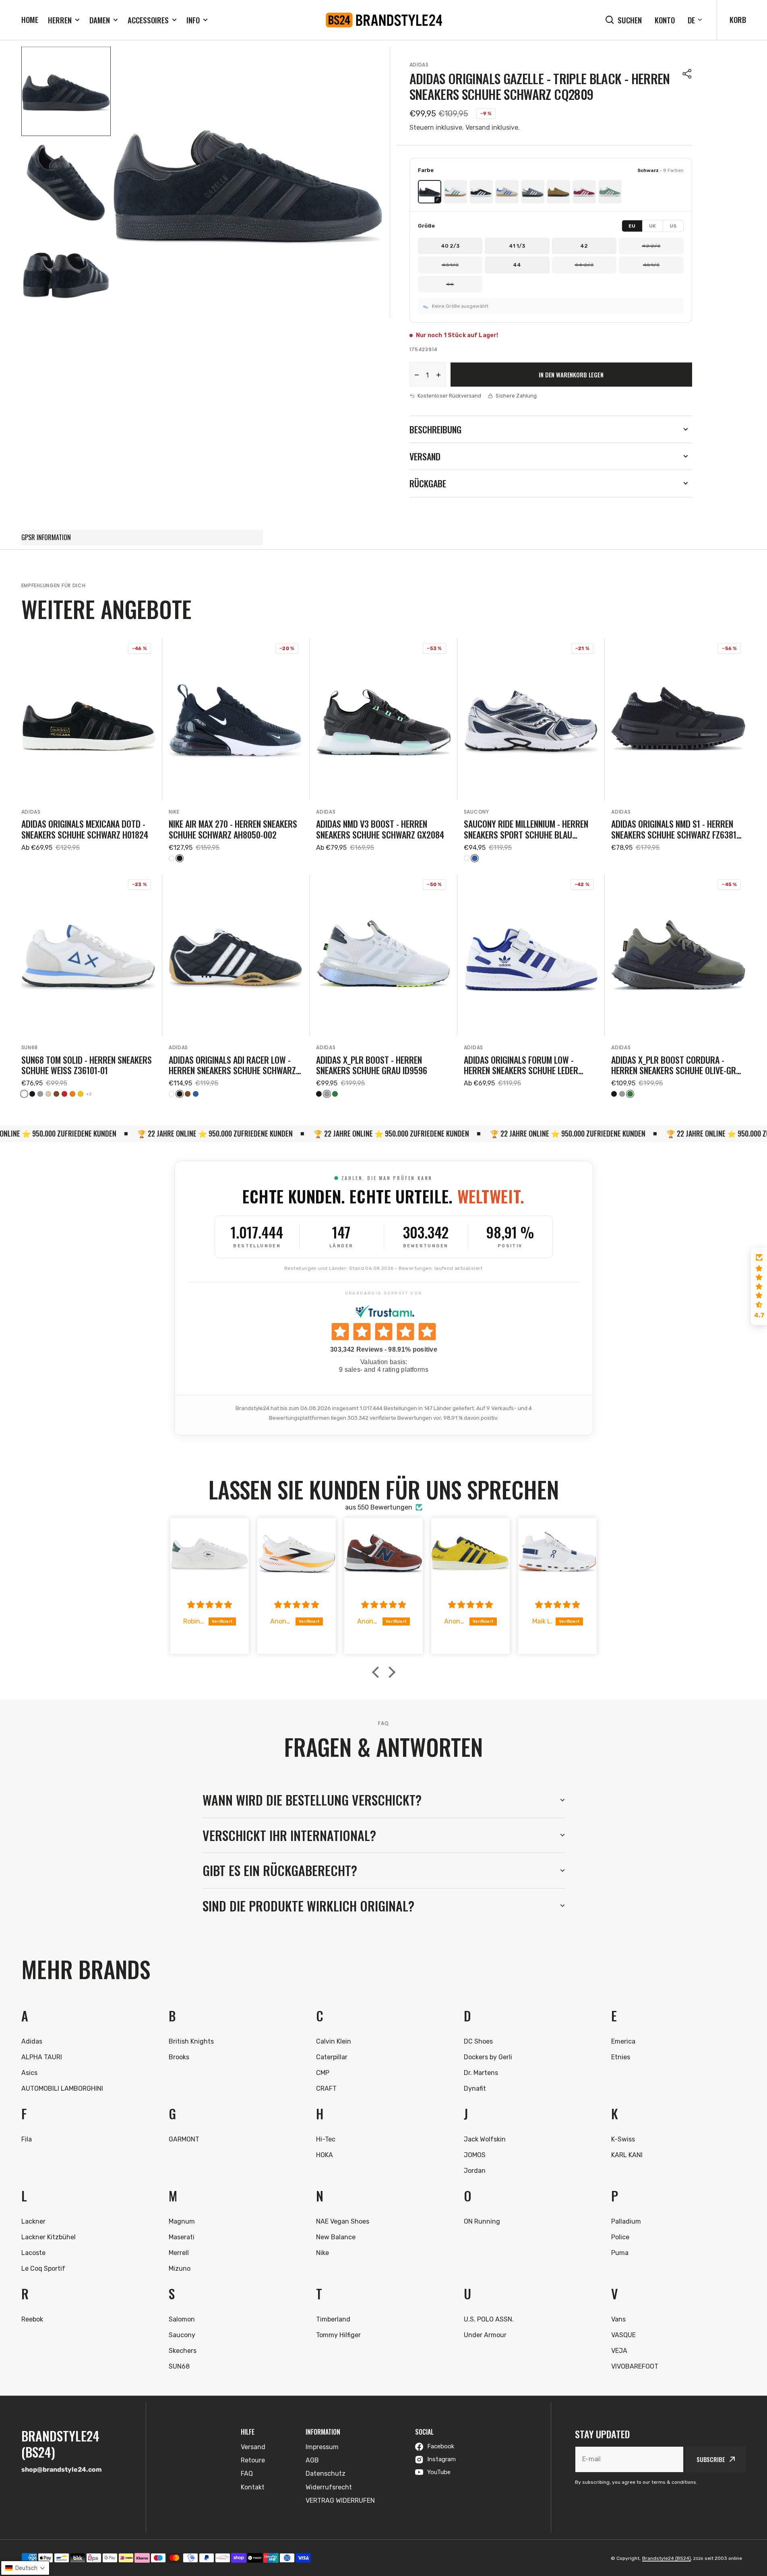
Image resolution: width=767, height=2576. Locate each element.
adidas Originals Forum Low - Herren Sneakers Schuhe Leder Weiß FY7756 (521, 1065)
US (673, 226)
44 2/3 (584, 265)
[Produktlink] (89, 750)
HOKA (325, 2155)
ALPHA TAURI (42, 2057)
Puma (620, 2253)
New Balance (336, 2237)
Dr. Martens (481, 2073)
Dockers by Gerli (488, 2057)
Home (30, 19)
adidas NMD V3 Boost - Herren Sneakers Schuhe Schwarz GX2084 (380, 829)
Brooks (179, 2057)
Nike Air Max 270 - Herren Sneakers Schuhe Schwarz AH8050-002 (233, 829)
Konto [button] (665, 20)
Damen (100, 20)
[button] (687, 74)
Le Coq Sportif (43, 2268)
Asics (29, 2073)
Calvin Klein (334, 2041)
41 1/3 (517, 246)
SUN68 (30, 1047)
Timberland (333, 2319)
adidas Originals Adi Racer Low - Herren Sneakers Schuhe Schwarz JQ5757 (232, 1065)
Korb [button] (738, 19)
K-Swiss (623, 2139)
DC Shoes (478, 2041)
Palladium (626, 2221)
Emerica (623, 2041)
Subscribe (711, 2459)
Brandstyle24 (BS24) (667, 2558)
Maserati (182, 2237)
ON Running (482, 2221)
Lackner (33, 2221)
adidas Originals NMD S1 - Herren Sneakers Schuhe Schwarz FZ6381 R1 (674, 829)
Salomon (182, 2319)
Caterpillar (332, 2057)
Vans (618, 2319)
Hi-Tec (326, 2139)
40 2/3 (450, 246)
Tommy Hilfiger (338, 2335)
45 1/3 (651, 265)
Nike (174, 812)
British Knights (191, 2041)
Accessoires (148, 20)
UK (653, 226)
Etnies (621, 2057)
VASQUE (623, 2335)
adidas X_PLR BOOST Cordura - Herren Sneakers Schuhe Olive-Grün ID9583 (678, 1065)
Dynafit (475, 2088)
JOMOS (475, 2155)
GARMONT (184, 2139)
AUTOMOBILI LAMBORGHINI (62, 2088)
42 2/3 (651, 246)
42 (584, 246)
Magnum (182, 2221)
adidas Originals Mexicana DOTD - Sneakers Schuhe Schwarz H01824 (85, 829)
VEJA (619, 2351)
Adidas (419, 65)
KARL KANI (627, 2155)
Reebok (32, 2319)
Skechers (183, 2351)
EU (632, 226)
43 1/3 (450, 265)
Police (620, 2237)
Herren (60, 20)
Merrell (179, 2253)
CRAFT (326, 2088)
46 (450, 284)
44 (517, 265)
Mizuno (180, 2268)
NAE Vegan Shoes (343, 2221)
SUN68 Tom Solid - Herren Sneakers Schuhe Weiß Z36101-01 (87, 1065)
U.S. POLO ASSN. (489, 2319)
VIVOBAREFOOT (635, 2366)
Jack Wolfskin (485, 2139)
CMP (323, 2073)
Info (193, 20)
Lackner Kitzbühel (49, 2237)
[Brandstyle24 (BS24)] (384, 20)
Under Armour (485, 2335)
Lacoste (33, 2253)
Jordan (475, 2171)
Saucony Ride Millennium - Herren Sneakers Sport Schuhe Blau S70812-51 (526, 829)
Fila (27, 2139)
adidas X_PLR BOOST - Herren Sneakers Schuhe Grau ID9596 (372, 1065)
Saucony (477, 812)
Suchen (630, 20)
